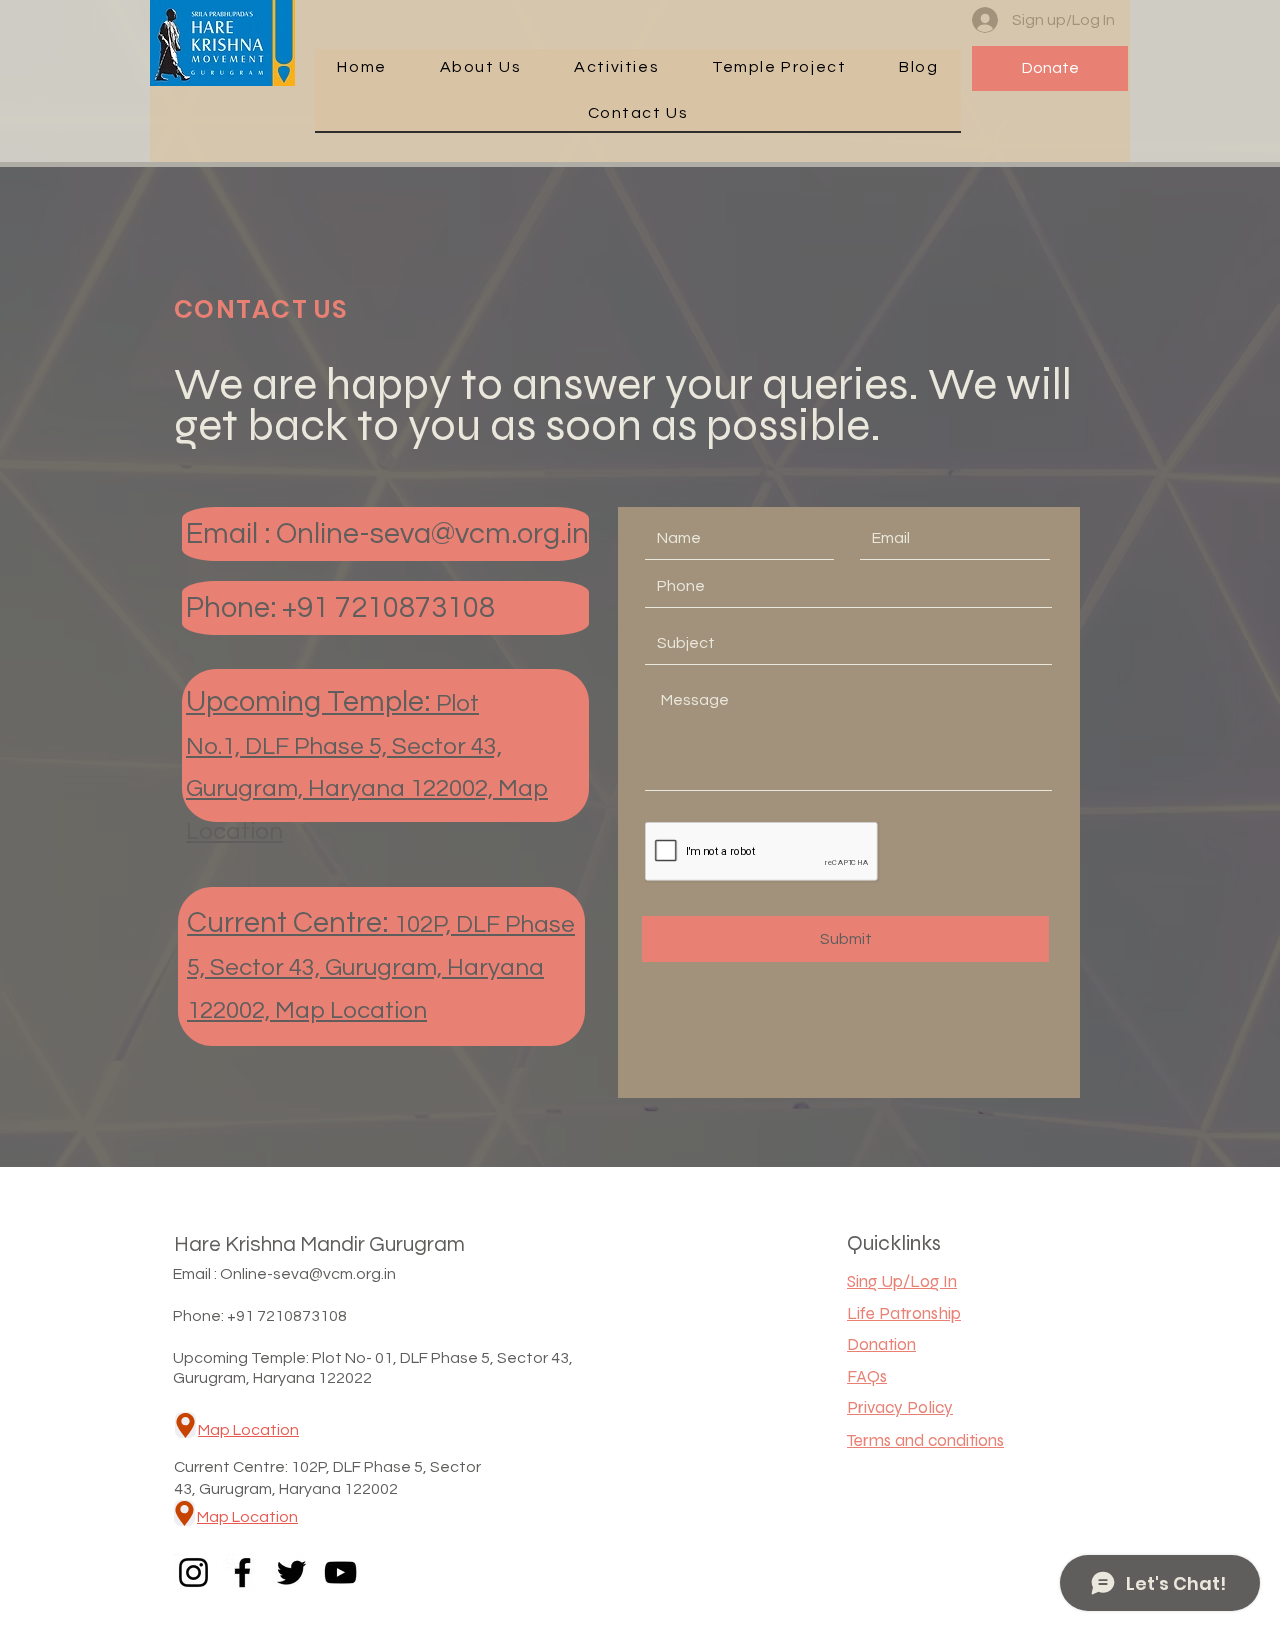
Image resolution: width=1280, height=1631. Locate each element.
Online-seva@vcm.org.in (432, 534)
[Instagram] (193, 1572)
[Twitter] (291, 1572)
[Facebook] (242, 1572)
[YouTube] (340, 1572)
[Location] (185, 1425)
